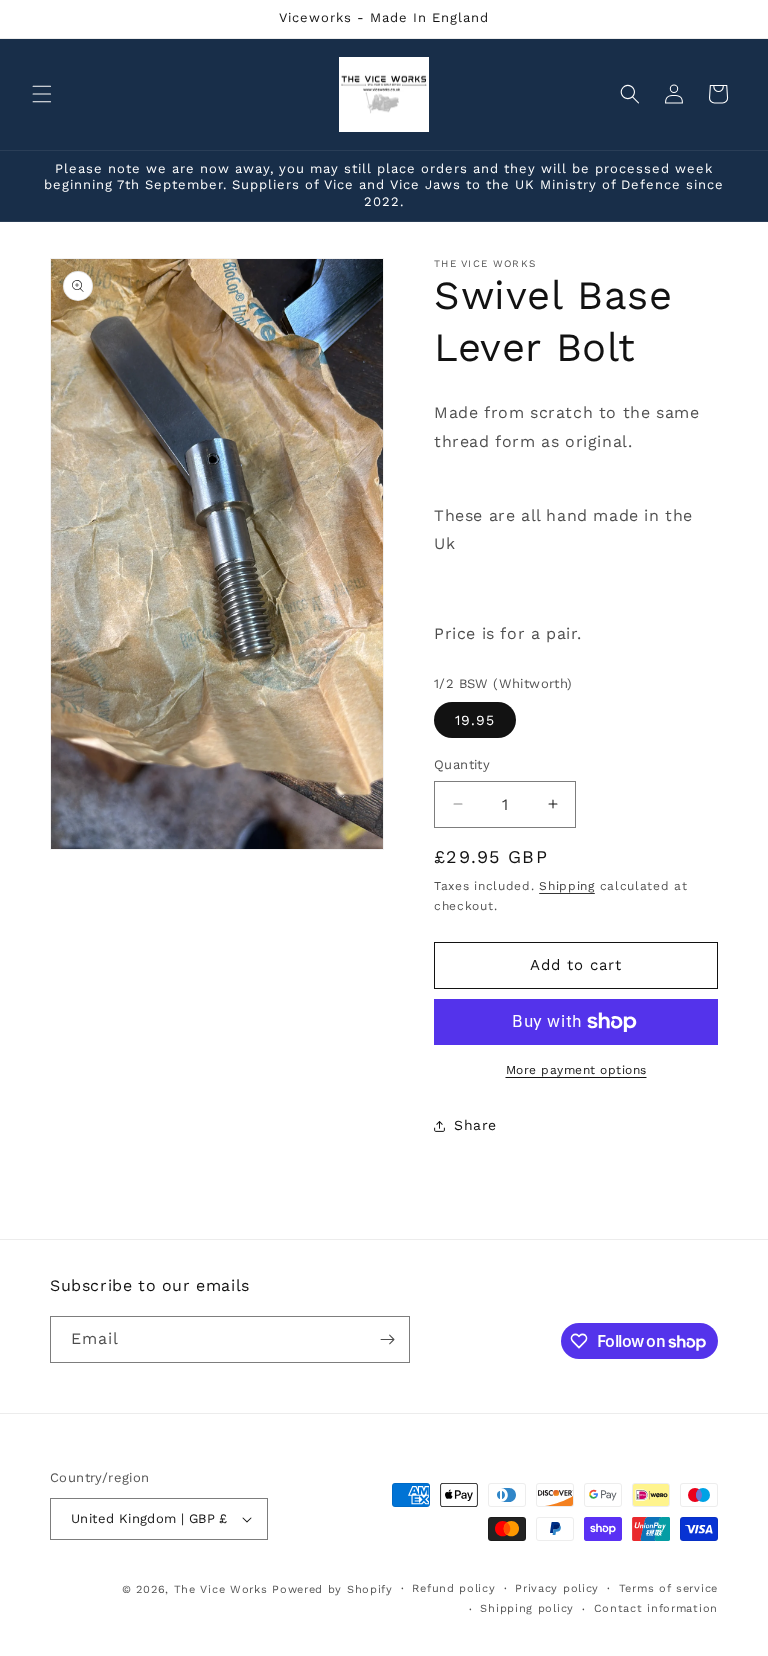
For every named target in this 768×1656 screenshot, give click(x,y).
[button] (42, 94)
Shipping (567, 886)
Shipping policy (527, 1608)
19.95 (475, 720)
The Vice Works (221, 1589)
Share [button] (475, 1125)
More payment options (576, 1070)
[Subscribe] (387, 1339)
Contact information (656, 1608)
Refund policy (453, 1588)
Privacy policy (557, 1588)
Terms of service (668, 1588)
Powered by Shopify (332, 1589)
